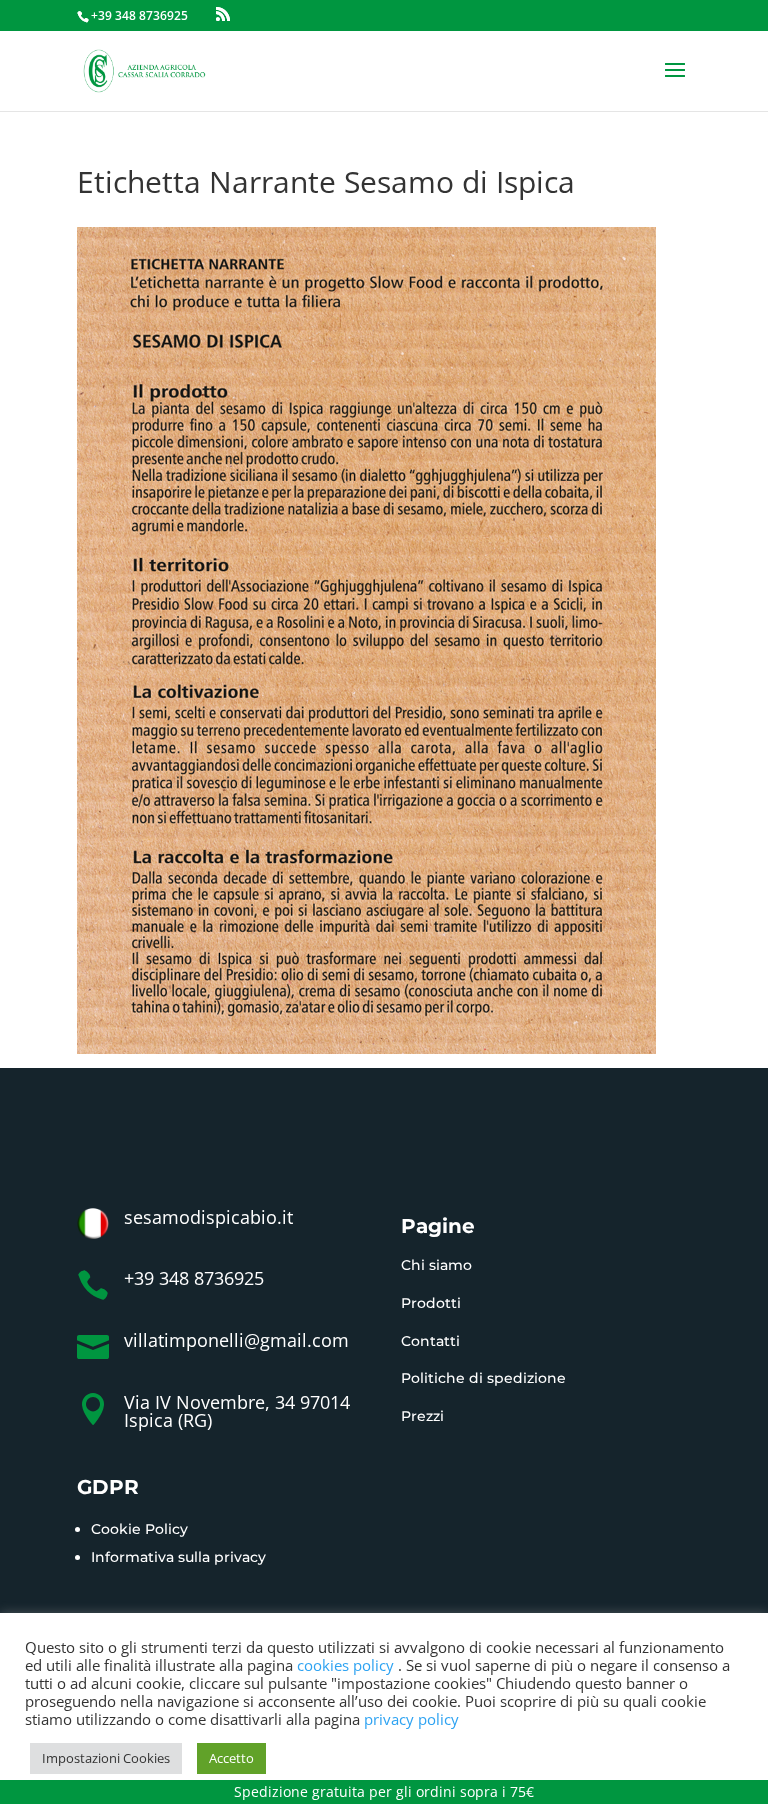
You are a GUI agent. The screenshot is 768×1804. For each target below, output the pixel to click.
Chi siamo (436, 1265)
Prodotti (431, 1303)
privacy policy (411, 1719)
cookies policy (347, 1665)
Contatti (430, 1341)
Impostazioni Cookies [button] (106, 1758)
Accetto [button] (231, 1758)
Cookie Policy (139, 1529)
